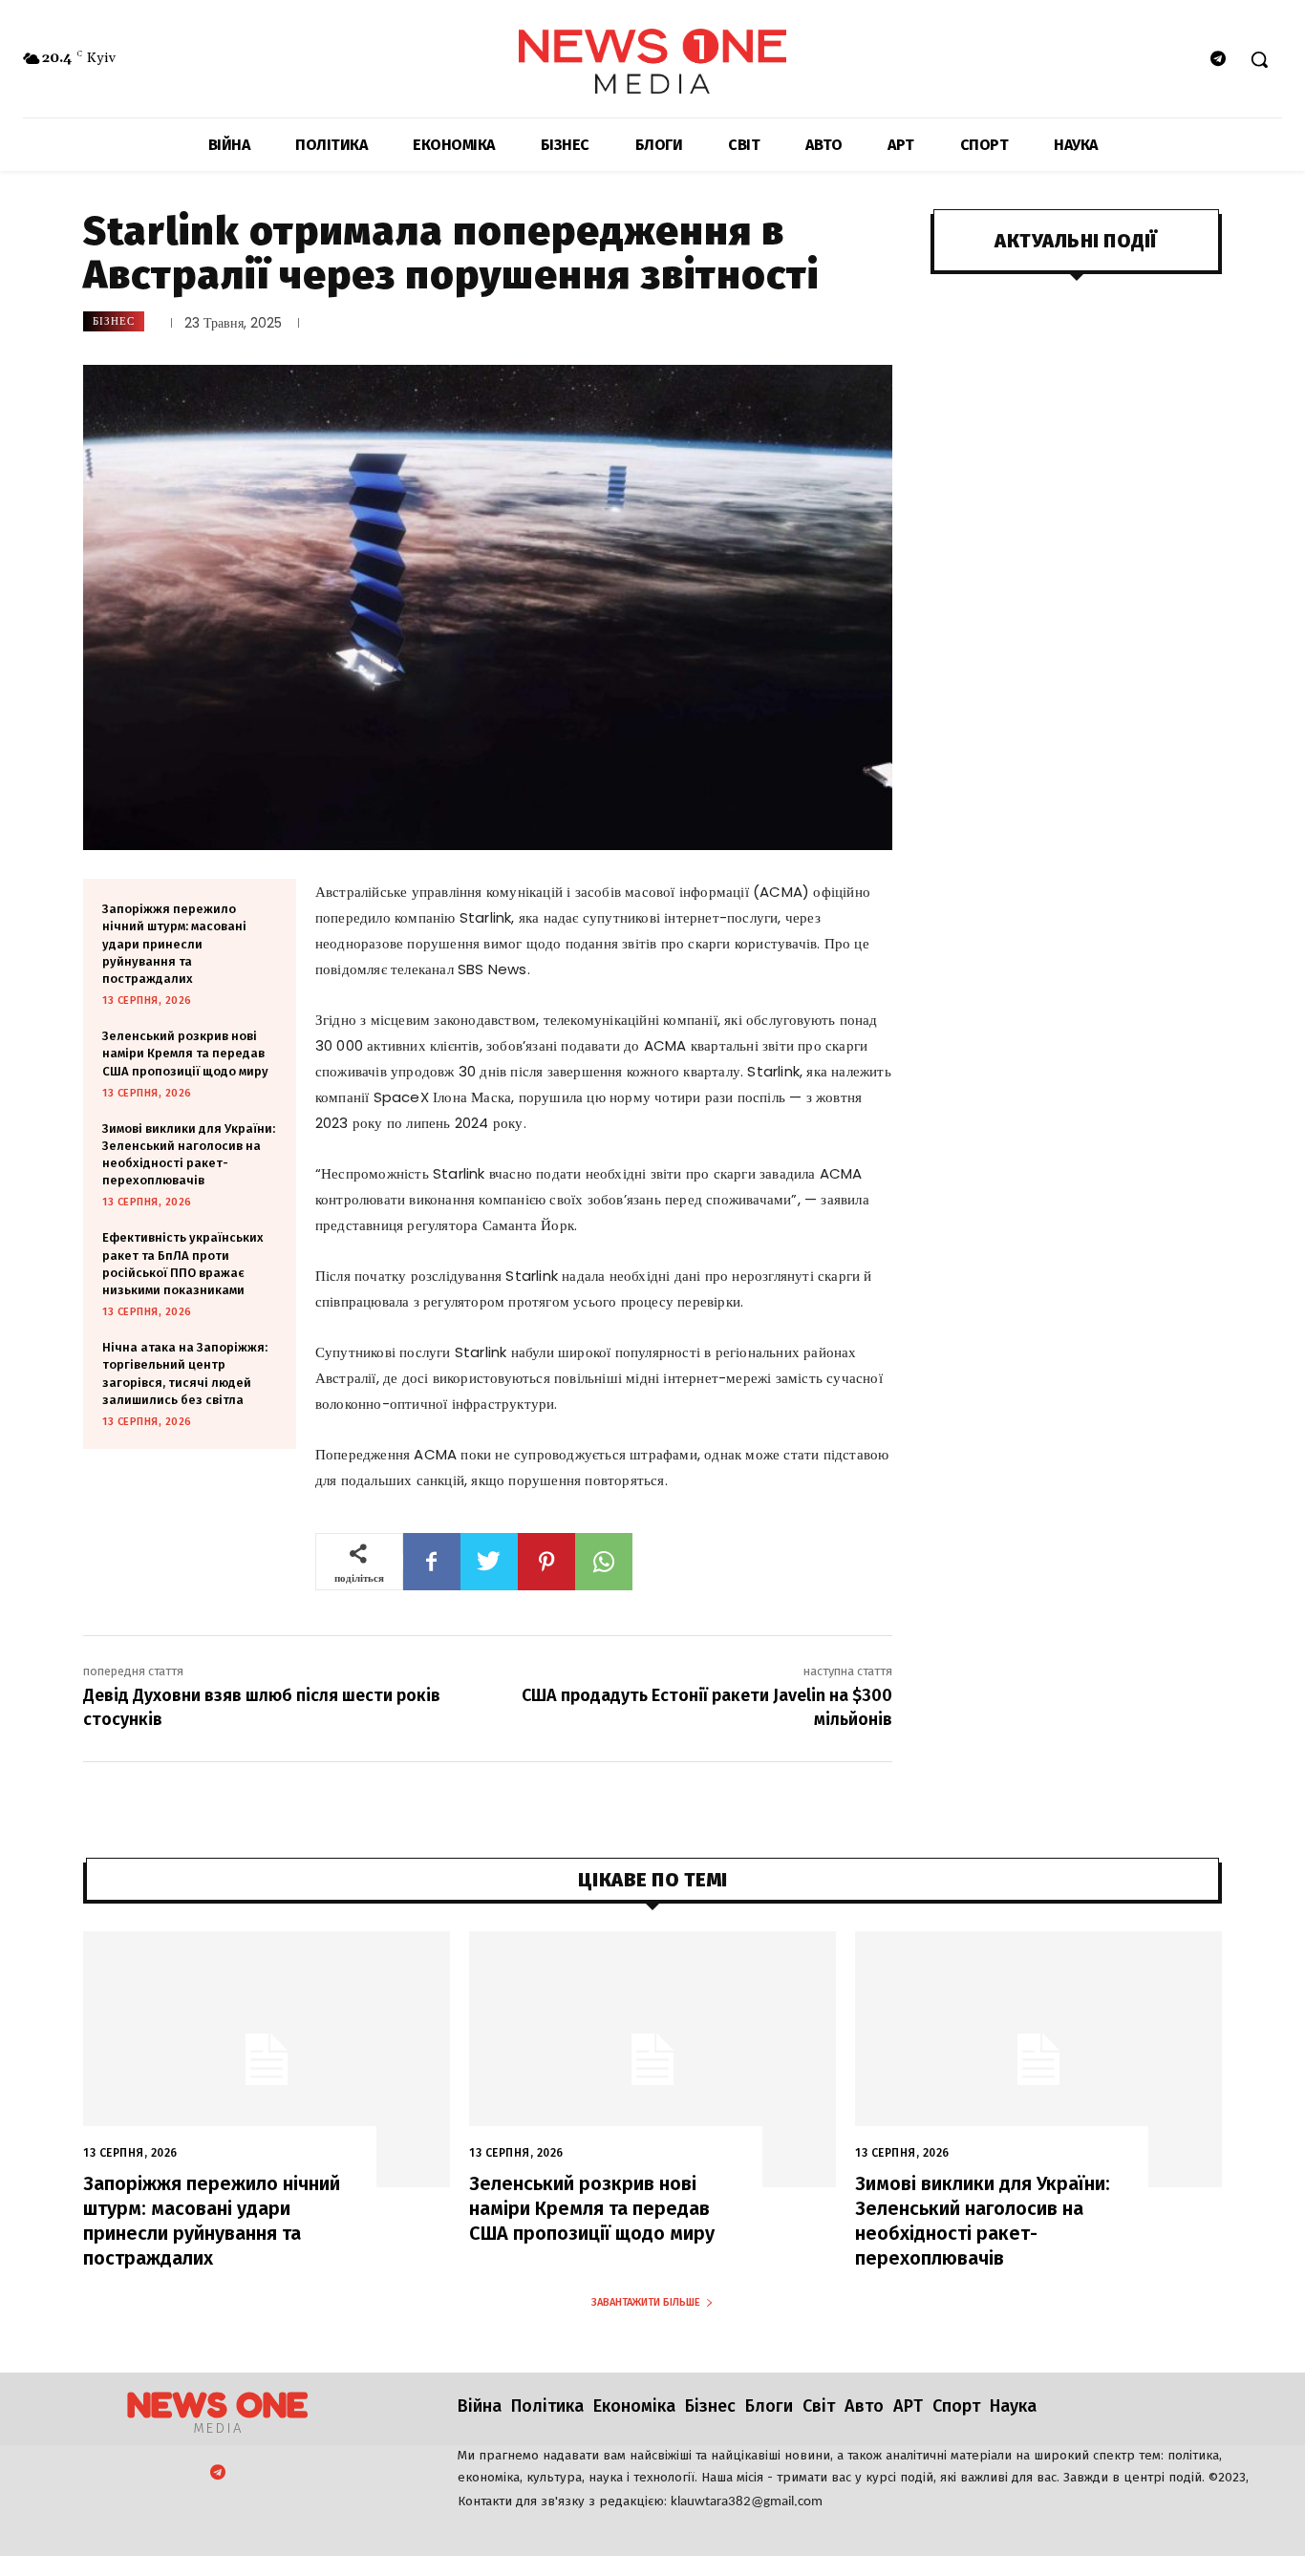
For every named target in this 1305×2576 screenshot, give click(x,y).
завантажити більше (646, 2302)
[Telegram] (1219, 60)
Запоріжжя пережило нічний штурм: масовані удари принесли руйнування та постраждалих (174, 944)
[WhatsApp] (604, 1562)
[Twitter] (489, 1562)
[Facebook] (432, 1562)
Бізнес (114, 321)
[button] (1259, 59)
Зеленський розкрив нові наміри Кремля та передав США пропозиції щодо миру (185, 1053)
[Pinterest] (546, 1562)
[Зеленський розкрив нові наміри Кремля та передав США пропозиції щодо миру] (652, 2060)
